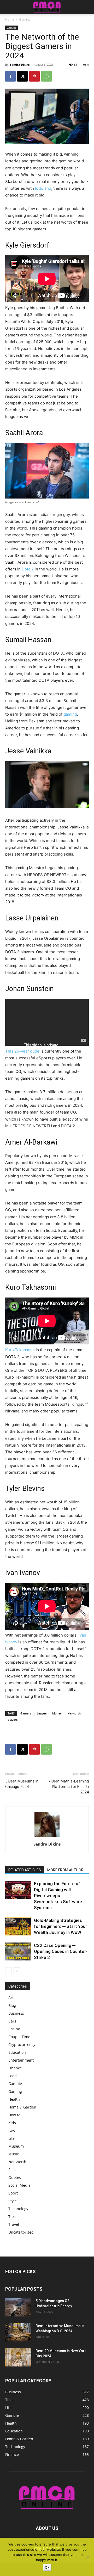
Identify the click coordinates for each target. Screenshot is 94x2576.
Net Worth (17, 2162)
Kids (12, 2123)
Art (11, 1998)
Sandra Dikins (20, 64)
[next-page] (17, 1971)
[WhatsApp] (46, 76)
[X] (22, 76)
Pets (12, 2170)
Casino (14, 2029)
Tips (12, 2217)
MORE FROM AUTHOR (65, 1870)
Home (10, 19)
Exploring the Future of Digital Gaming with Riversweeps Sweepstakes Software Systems (58, 1896)
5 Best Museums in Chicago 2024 (22, 1784)
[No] (87, 2557)
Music (14, 2154)
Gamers (26, 1713)
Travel (14, 2224)
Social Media (19, 2185)
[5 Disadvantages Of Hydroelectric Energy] (18, 2307)
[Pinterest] (34, 76)
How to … (16, 2115)
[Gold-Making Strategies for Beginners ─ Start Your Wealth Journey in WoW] (18, 1926)
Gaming (25, 19)
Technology (18, 2209)
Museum (16, 2146)
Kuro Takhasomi (20, 1350)
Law (12, 2131)
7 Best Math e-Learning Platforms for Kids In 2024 (69, 1787)
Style (13, 2201)
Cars (12, 2021)
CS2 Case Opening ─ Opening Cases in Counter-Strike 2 (61, 1951)
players (13, 1720)
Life (11, 2138)
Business (16, 2013)
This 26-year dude (22, 1051)
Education (17, 2052)
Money (57, 1713)
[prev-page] (8, 1971)
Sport (13, 2193)
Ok (47, 2567)
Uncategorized (21, 2232)
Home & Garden (22, 2107)
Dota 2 (28, 569)
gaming (70, 714)
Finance (15, 2068)
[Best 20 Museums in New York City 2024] (18, 2357)
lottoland (43, 188)
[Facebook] (10, 76)
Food (13, 2076)
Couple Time (19, 2037)
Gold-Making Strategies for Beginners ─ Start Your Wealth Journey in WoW (60, 1926)
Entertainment (21, 2060)
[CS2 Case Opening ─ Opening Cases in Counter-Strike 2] (18, 1951)
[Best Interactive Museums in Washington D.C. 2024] (18, 2332)
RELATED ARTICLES (25, 1870)
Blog (12, 2005)
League (42, 1713)
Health (14, 2099)
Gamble (15, 2084)
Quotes (15, 2177)
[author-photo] (47, 1837)
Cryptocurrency (22, 2045)
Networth (74, 1713)
